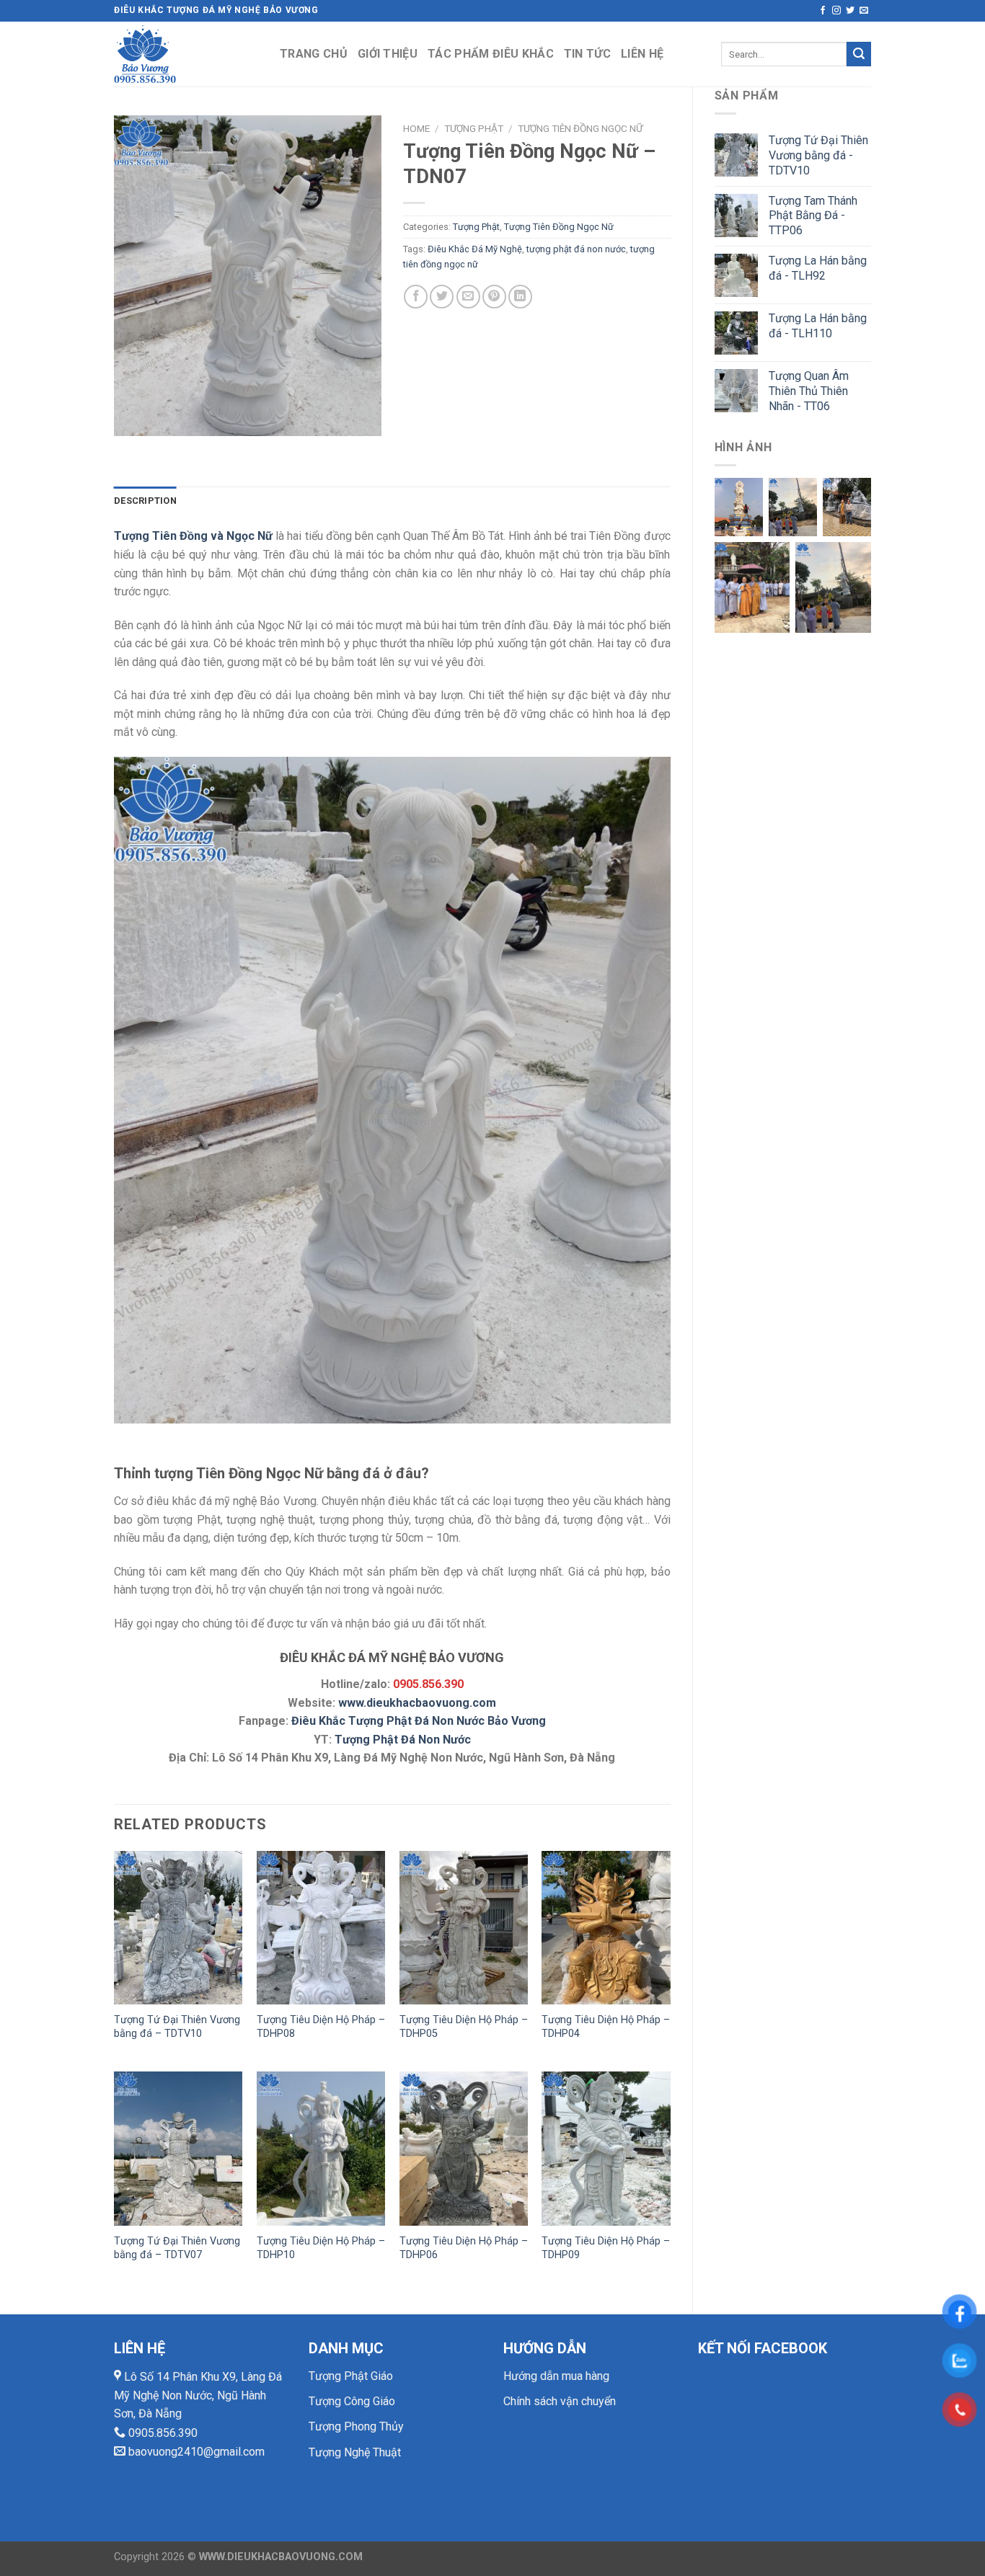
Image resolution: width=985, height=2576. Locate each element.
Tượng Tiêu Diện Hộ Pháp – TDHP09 (606, 2248)
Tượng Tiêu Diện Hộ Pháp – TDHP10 (321, 2248)
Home (416, 128)
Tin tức (587, 54)
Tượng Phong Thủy (356, 2426)
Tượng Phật (474, 128)
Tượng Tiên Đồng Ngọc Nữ (580, 128)
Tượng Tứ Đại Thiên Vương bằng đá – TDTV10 (177, 2027)
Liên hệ (642, 54)
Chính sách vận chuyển (560, 2401)
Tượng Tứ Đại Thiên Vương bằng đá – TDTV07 (177, 2248)
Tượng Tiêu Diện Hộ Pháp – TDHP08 (321, 2027)
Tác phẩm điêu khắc (491, 54)
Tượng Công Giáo (352, 2401)
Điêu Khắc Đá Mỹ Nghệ (475, 249)
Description (145, 501)
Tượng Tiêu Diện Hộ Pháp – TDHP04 (606, 2027)
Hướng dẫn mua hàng (556, 2376)
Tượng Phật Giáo (351, 2376)
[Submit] (859, 54)
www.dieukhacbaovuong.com (417, 1703)
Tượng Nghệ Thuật (355, 2452)
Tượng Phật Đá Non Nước (403, 1740)
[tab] (145, 501)
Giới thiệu (388, 54)
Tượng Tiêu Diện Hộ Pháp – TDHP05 (464, 2027)
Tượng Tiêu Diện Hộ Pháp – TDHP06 (464, 2248)
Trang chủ (314, 54)
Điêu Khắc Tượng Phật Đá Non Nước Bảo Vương (419, 1721)
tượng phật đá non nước (576, 249)
